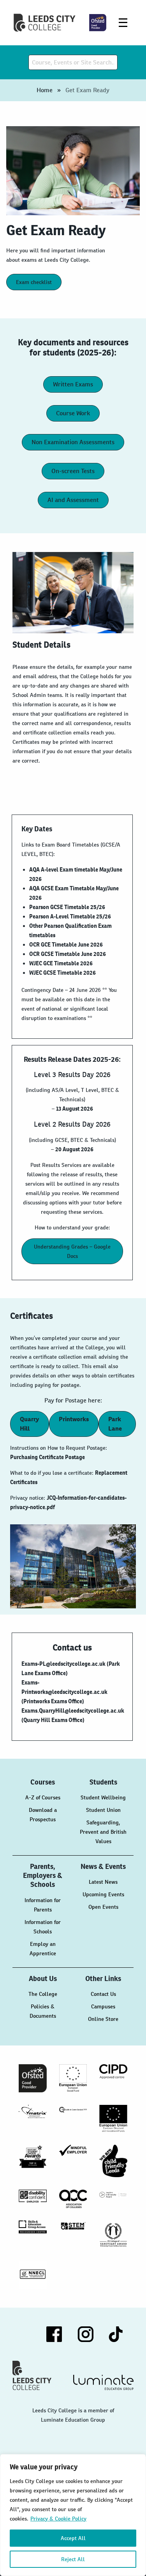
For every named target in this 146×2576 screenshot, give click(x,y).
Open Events (103, 1907)
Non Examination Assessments (73, 442)
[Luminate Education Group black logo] (104, 2382)
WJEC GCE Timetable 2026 (61, 963)
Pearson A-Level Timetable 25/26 (70, 916)
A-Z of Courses (43, 1797)
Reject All (73, 2559)
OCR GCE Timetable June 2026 (66, 945)
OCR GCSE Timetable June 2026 (68, 954)
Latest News (103, 1882)
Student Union (103, 1810)
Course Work (73, 413)
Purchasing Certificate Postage (47, 1457)
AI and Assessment (73, 500)
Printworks (74, 1419)
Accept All (73, 2538)
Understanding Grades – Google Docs (72, 1251)
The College (43, 1994)
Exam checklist (34, 282)
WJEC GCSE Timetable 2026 (62, 973)
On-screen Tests (73, 471)
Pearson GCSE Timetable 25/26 (67, 907)
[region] (73, 2515)
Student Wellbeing (103, 1797)
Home (45, 90)
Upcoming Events (103, 1894)
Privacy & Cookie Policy (58, 2519)
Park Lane (115, 1424)
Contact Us (103, 1994)
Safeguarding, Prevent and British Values (103, 1832)
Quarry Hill (29, 1424)
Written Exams (73, 384)
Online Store (103, 2019)
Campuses (103, 2006)
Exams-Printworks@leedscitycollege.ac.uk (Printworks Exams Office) (64, 1692)
